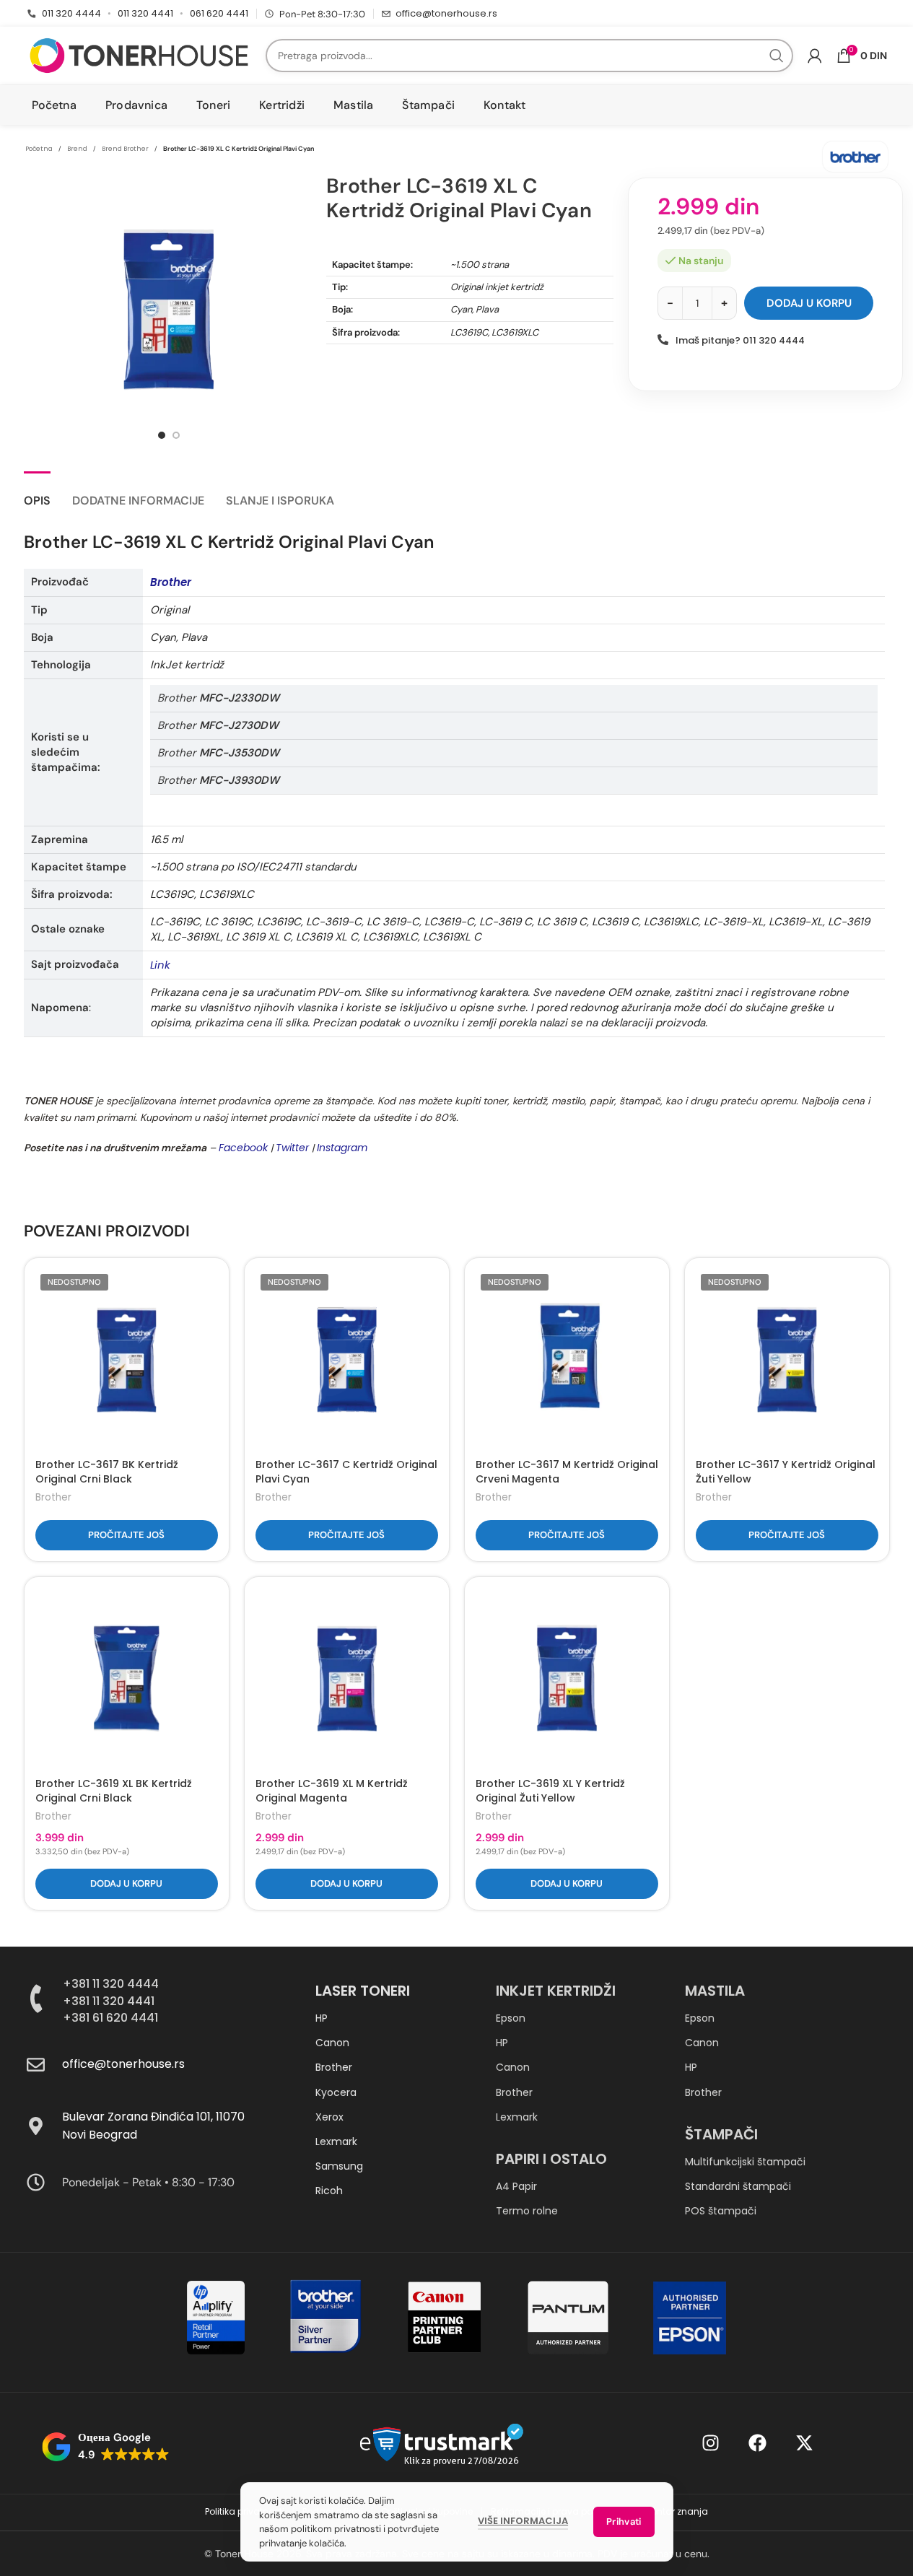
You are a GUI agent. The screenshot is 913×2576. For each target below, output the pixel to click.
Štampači (721, 2134)
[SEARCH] (777, 56)
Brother (53, 1497)
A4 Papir (516, 2186)
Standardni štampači (738, 2186)
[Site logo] (139, 55)
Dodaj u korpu (809, 303)
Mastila (715, 1991)
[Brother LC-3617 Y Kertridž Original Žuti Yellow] (787, 1360)
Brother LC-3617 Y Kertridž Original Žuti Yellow (786, 1472)
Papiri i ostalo (551, 2159)
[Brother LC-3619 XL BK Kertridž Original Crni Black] (127, 1679)
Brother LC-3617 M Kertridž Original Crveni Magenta (567, 1472)
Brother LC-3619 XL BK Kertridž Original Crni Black (114, 1791)
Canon (332, 2043)
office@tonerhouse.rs (446, 13)
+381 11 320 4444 (111, 1984)
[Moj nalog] (815, 56)
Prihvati (624, 2522)
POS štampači (721, 2211)
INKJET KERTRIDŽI (556, 1991)
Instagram (342, 1148)
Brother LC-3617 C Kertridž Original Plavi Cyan (346, 1472)
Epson (511, 2018)
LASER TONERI (363, 1991)
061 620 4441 (219, 13)
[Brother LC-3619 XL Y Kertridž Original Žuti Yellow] (567, 1679)
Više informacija (523, 2521)
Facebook (243, 1148)
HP (322, 2018)
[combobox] (529, 56)
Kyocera (336, 2092)
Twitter (292, 1148)
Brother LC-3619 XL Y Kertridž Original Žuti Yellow (550, 1791)
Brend (77, 149)
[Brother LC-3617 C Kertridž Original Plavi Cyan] (347, 1360)
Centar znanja (676, 2511)
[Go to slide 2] (176, 435)
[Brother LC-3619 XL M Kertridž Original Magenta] (347, 1679)
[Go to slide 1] (162, 435)
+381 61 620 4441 (110, 2018)
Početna (39, 149)
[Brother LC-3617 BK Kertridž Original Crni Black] (127, 1360)
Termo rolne (527, 2211)
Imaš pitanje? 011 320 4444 (740, 340)
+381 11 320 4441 (109, 2001)
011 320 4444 (71, 13)
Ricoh (329, 2191)
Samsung (339, 2166)
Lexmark (336, 2141)
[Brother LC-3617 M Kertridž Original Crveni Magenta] (567, 1360)
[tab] (37, 493)
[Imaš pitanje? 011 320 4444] (663, 340)
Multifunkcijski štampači (745, 2162)
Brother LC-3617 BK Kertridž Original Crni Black (107, 1472)
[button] (127, 1884)
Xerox (329, 2117)
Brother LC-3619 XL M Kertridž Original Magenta (332, 1791)
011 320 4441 (145, 13)
